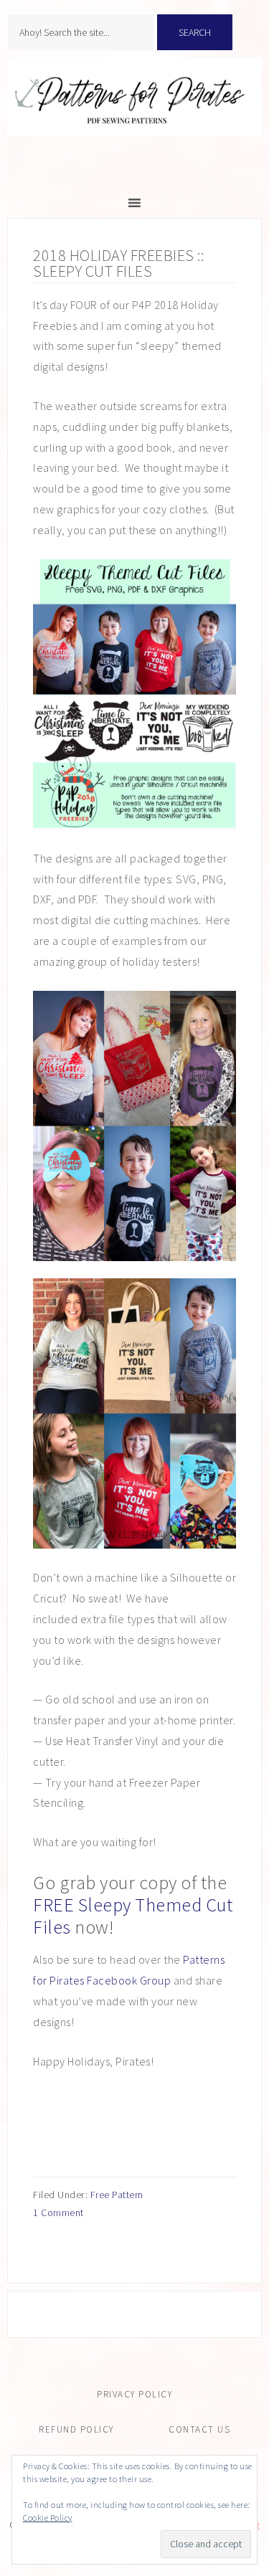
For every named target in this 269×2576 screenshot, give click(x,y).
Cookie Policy (48, 2518)
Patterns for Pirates (134, 112)
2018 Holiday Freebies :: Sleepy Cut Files (118, 263)
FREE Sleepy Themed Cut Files (133, 1916)
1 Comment (58, 2213)
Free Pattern (117, 2195)
